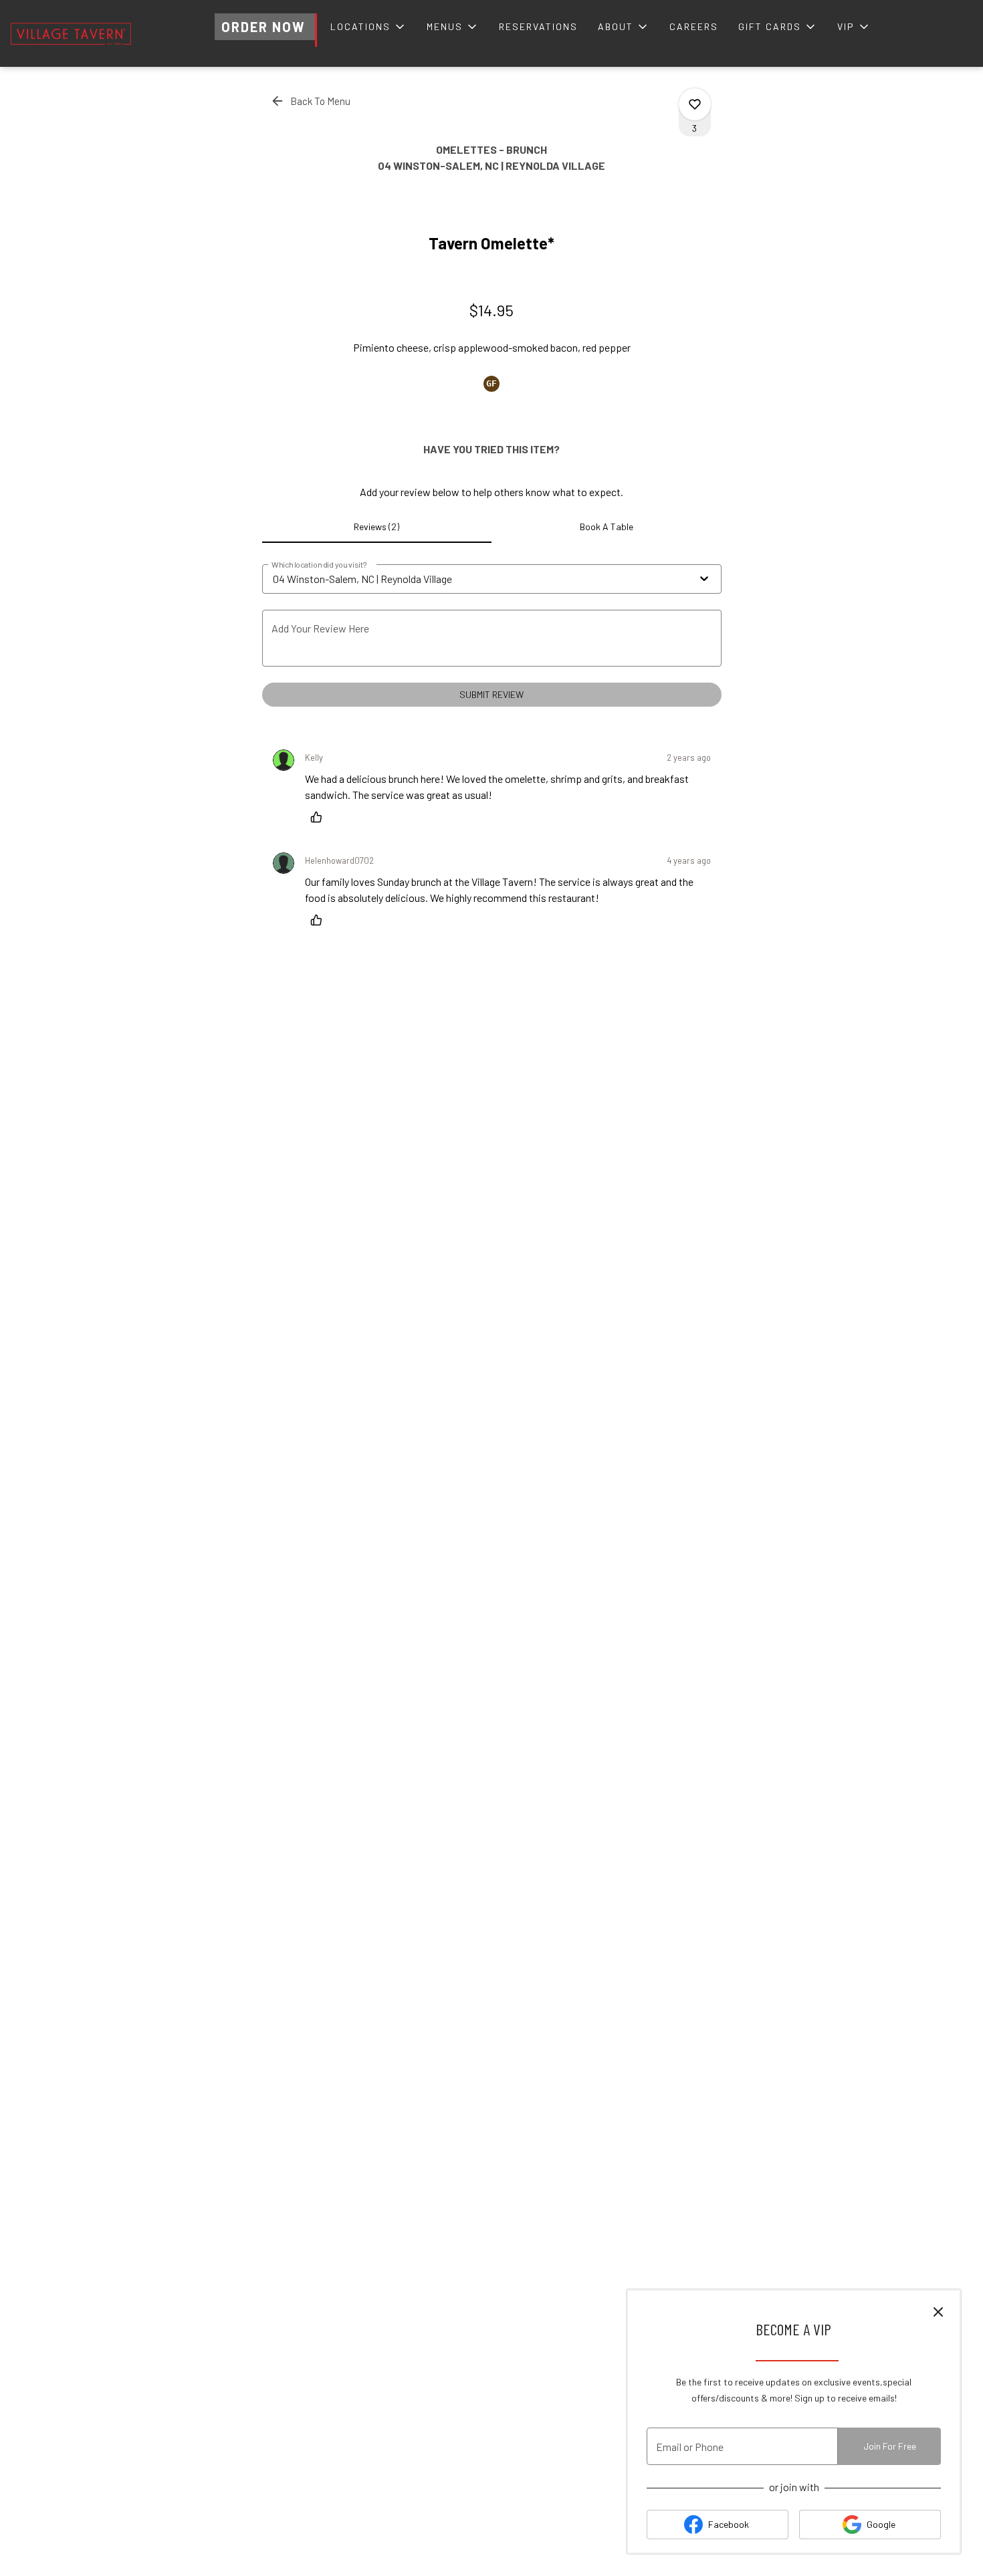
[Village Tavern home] (71, 33)
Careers (694, 26)
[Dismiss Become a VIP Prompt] (938, 2312)
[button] (368, 27)
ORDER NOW (263, 27)
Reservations (538, 26)
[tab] (377, 527)
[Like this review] (320, 817)
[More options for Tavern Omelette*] (695, 104)
